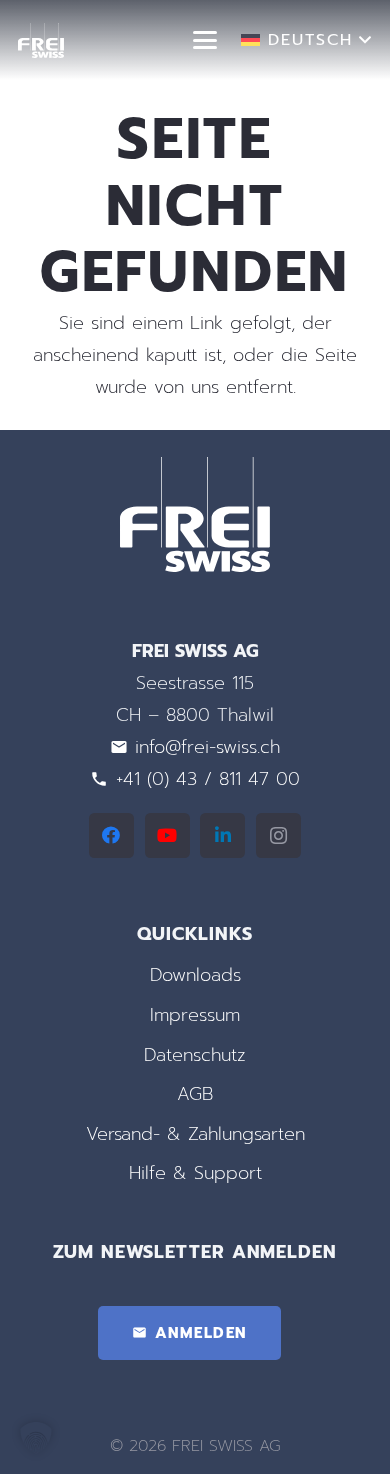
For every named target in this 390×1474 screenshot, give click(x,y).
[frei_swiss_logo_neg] (41, 40)
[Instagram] (278, 835)
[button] (205, 40)
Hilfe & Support (195, 1173)
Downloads (195, 975)
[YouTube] (167, 835)
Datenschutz (195, 1055)
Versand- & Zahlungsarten (195, 1134)
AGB (195, 1094)
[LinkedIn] (222, 835)
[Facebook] (111, 835)
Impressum (195, 1015)
